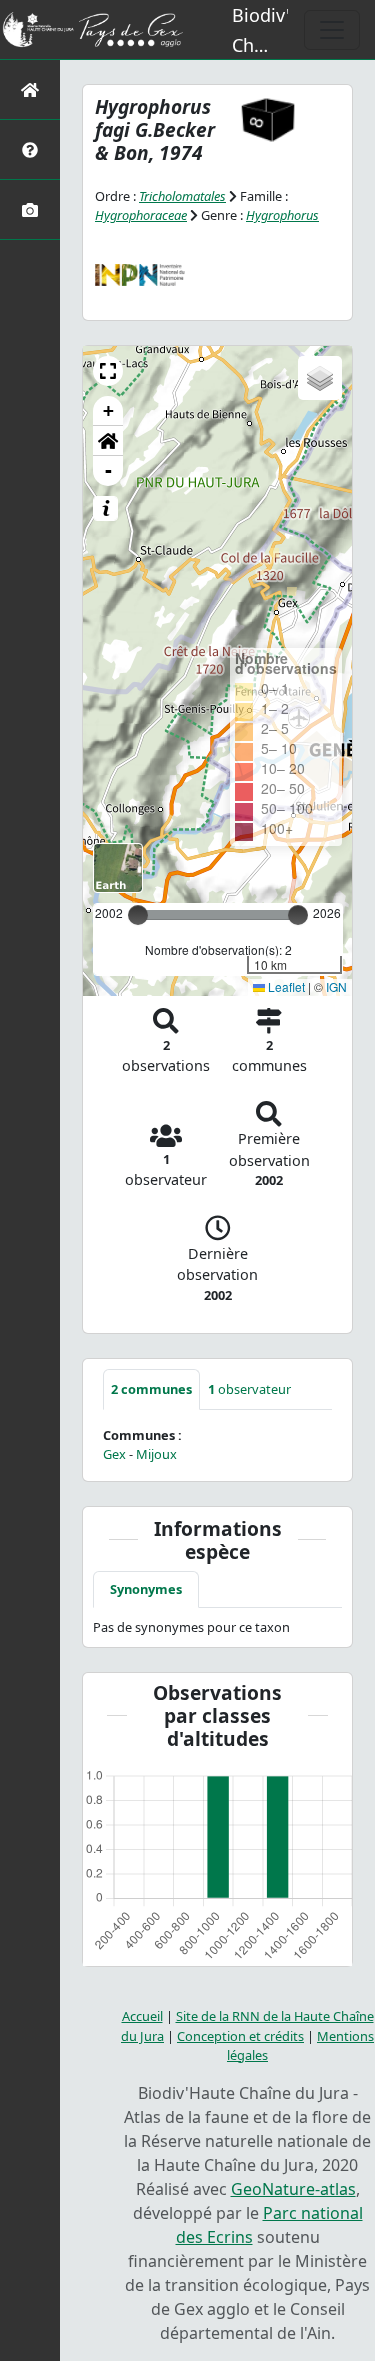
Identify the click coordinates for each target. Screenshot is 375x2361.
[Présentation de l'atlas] (30, 149)
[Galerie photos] (30, 209)
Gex (114, 1454)
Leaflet (285, 986)
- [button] (108, 470)
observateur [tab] (249, 1389)
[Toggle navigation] (332, 30)
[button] (108, 371)
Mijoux (156, 1454)
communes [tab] (151, 1389)
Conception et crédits (240, 2036)
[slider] (298, 915)
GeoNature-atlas (293, 2189)
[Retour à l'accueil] (30, 89)
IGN (336, 986)
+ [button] (108, 410)
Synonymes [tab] (146, 1589)
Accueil (142, 2016)
